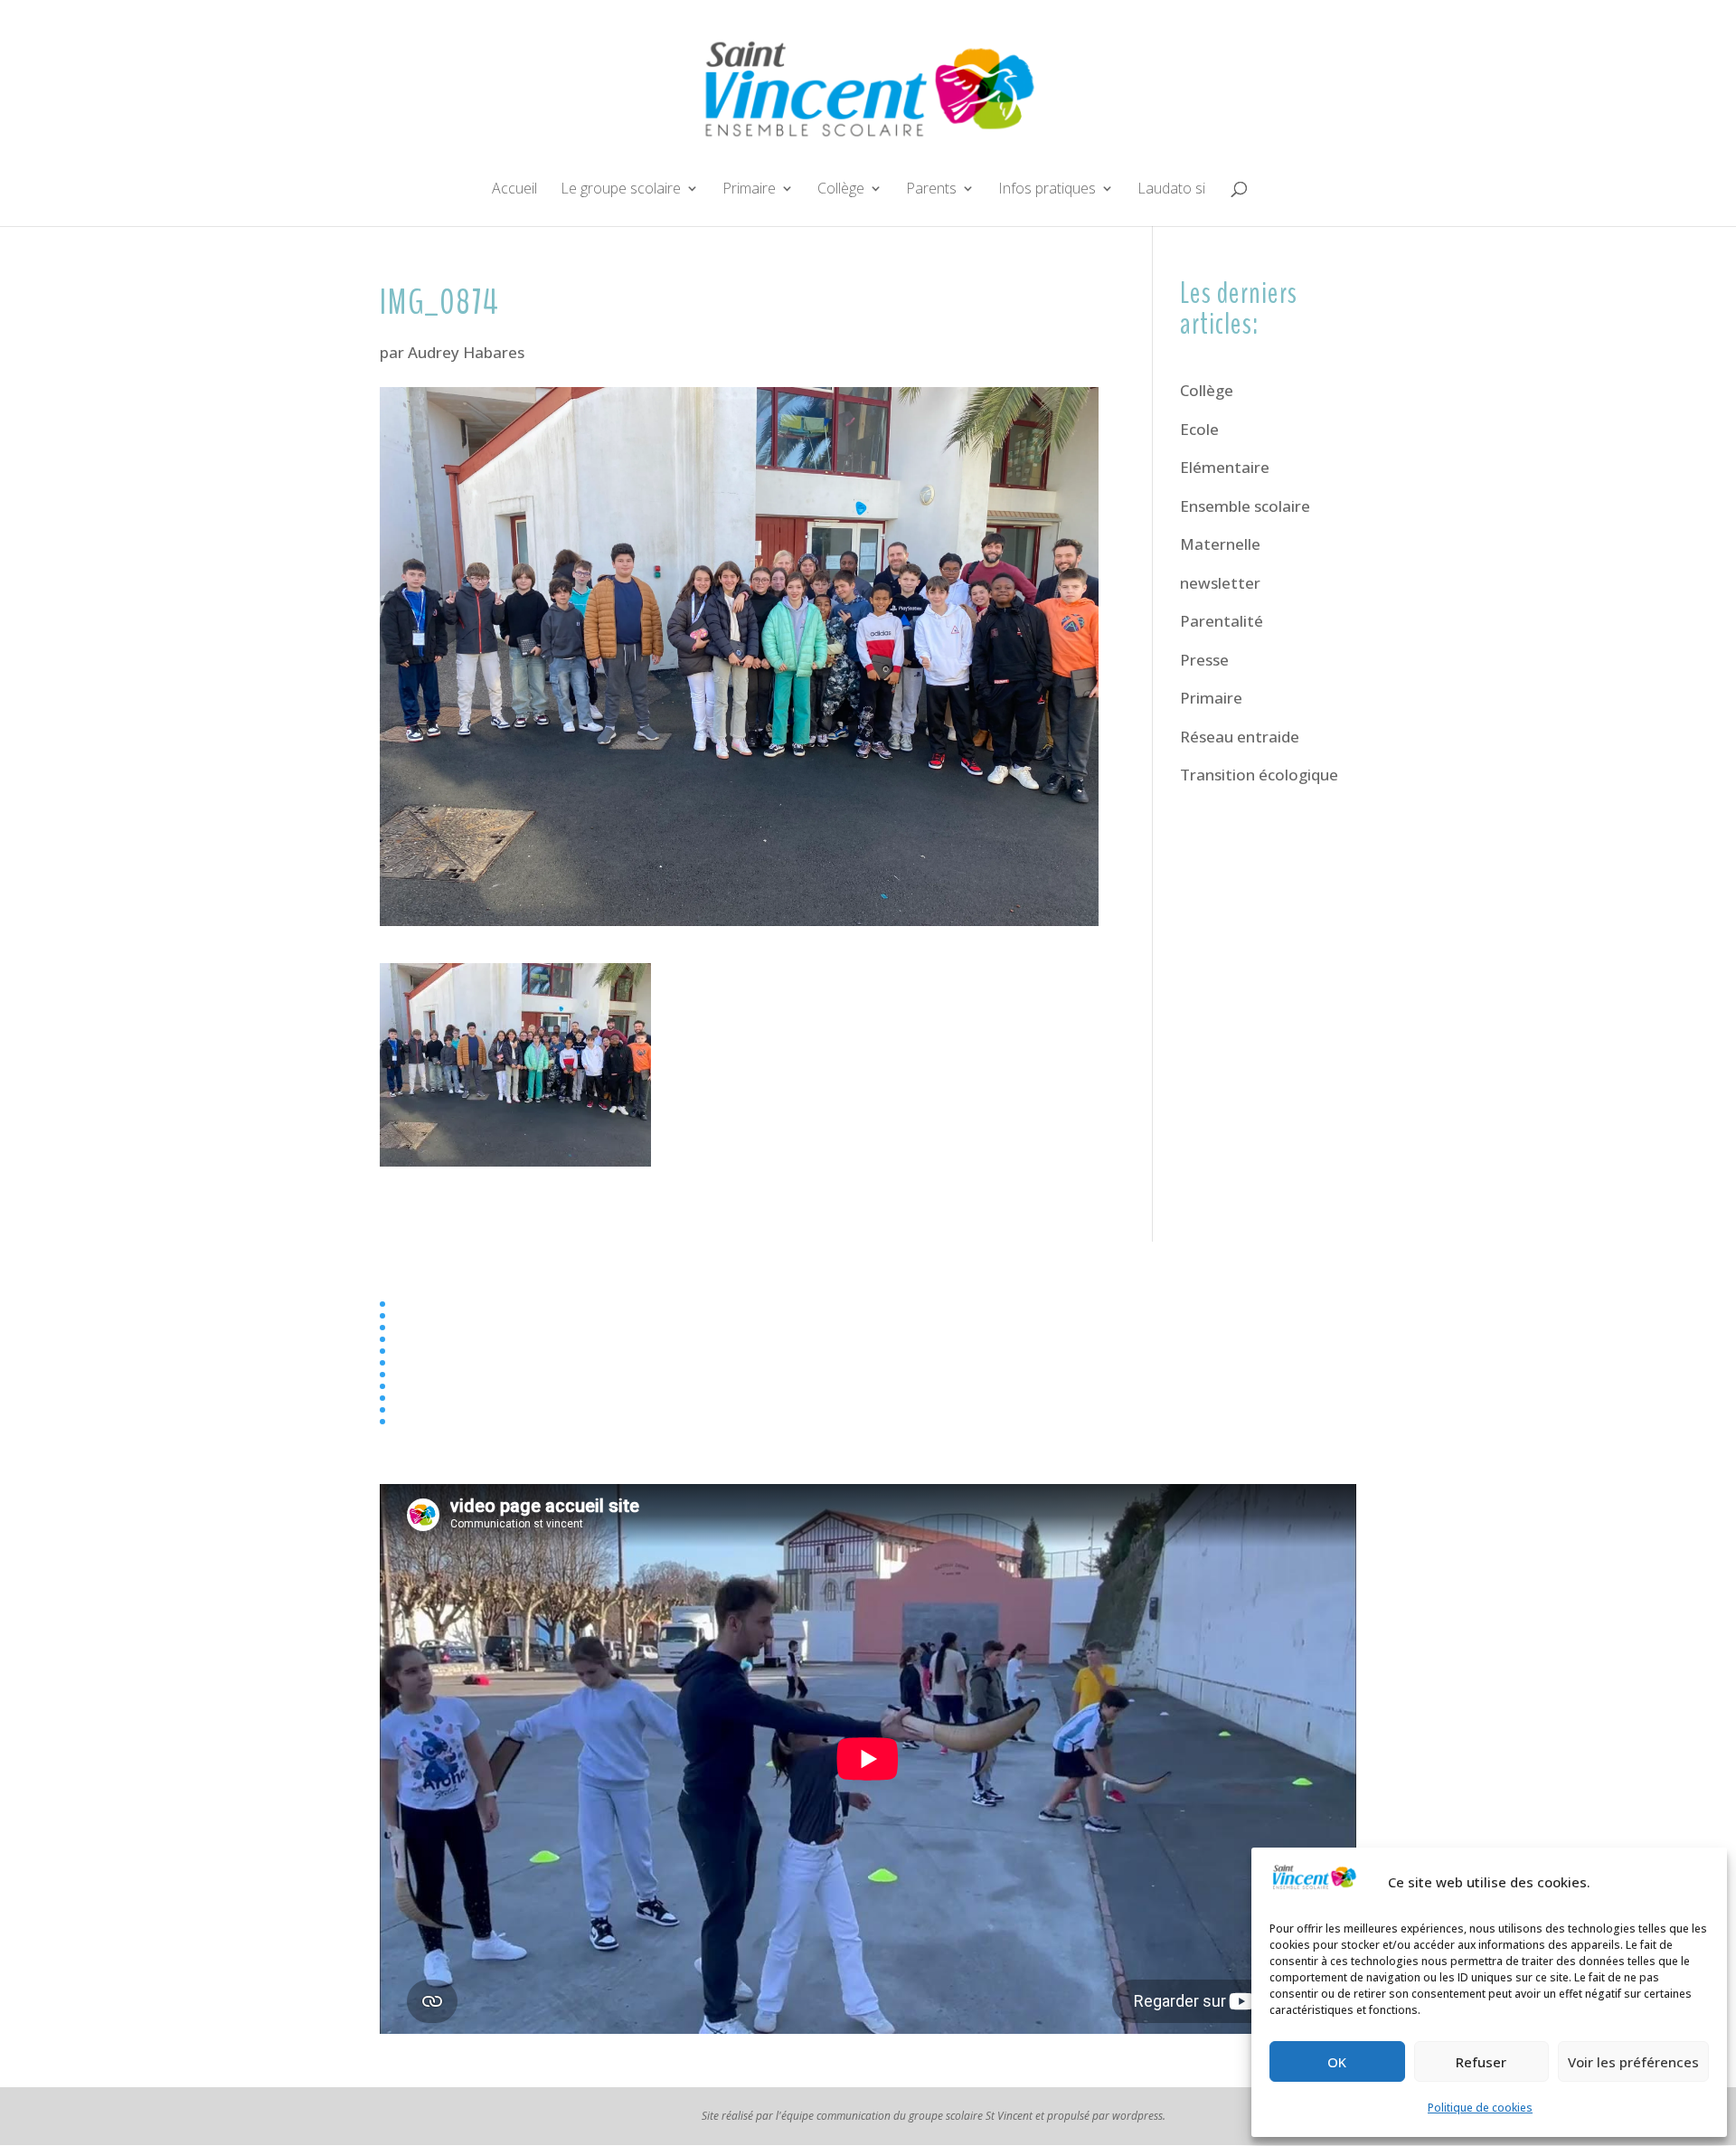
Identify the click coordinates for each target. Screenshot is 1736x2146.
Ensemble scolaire (1245, 506)
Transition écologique (1259, 775)
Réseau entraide (1240, 737)
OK (1337, 2062)
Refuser (1481, 2062)
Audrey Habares (466, 352)
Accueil (514, 190)
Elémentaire (1225, 467)
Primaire (749, 190)
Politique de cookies (1480, 2108)
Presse (1204, 660)
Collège (841, 190)
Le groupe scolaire (621, 190)
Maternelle (1220, 544)
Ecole (1199, 429)
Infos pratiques (1047, 190)
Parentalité (1222, 621)
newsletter (1220, 583)
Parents (931, 190)
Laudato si (1171, 190)
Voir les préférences (1633, 2062)
